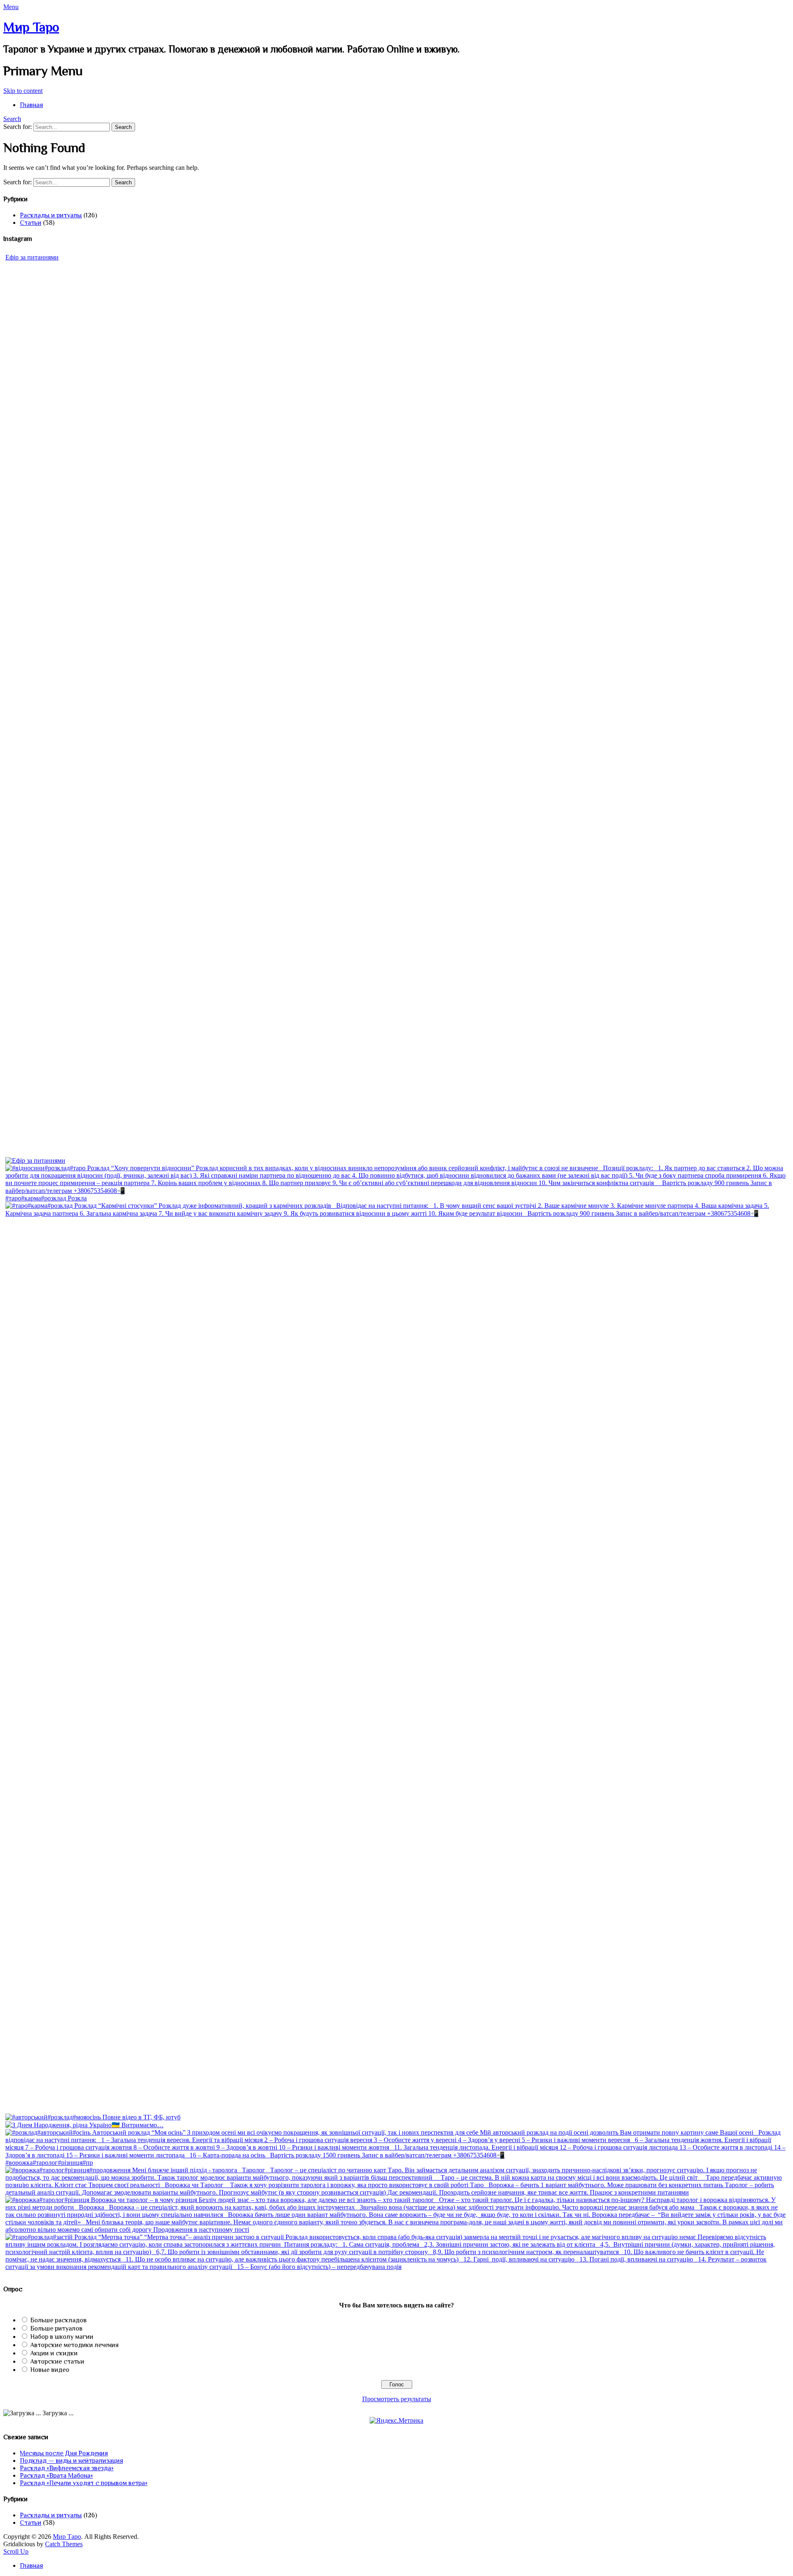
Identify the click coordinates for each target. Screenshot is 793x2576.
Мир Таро (31, 27)
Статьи (31, 223)
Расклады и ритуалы (51, 215)
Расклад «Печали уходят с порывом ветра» (84, 2483)
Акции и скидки (54, 2353)
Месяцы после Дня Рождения (64, 2453)
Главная (31, 105)
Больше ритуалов (56, 2328)
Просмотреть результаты (397, 2399)
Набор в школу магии (62, 2337)
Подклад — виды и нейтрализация (71, 2461)
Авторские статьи (57, 2362)
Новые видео (50, 2370)
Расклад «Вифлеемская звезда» (67, 2468)
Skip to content (23, 91)
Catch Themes (64, 2544)
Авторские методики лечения (74, 2345)
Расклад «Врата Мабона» (56, 2476)
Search (12, 119)
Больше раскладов (58, 2320)
